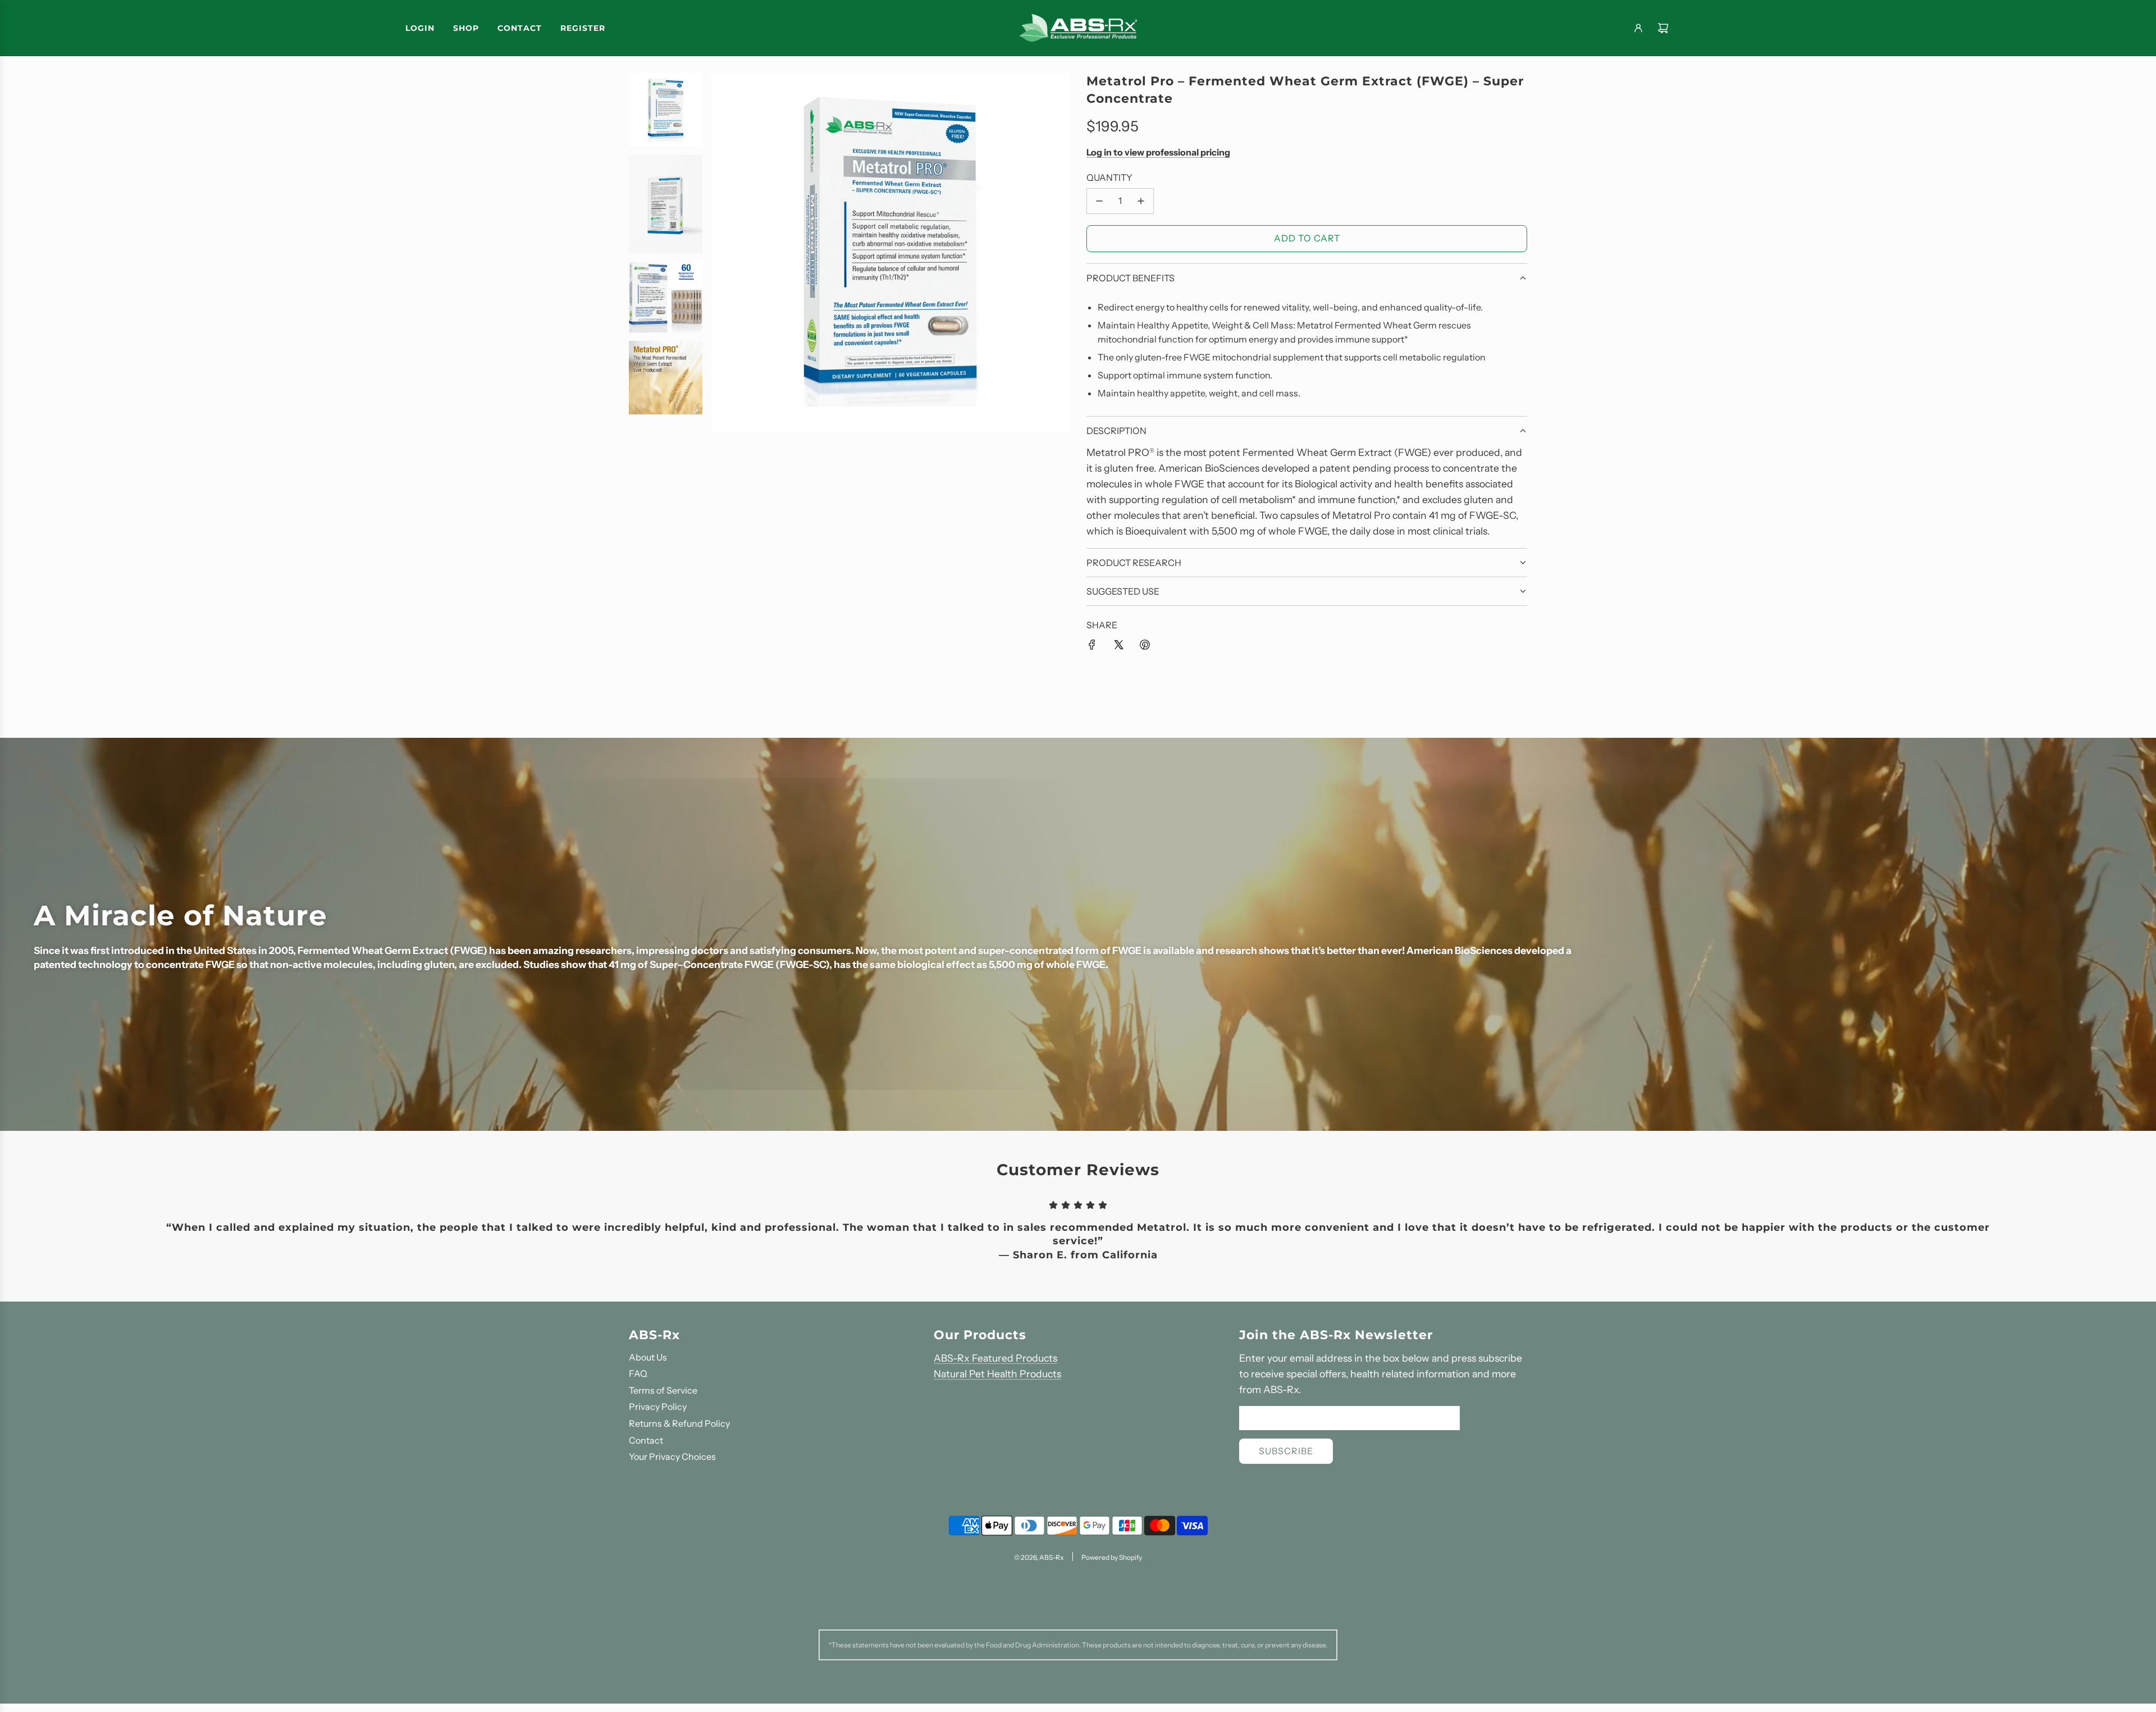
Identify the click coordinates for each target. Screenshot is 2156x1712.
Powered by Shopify (1112, 1557)
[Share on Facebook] (1092, 645)
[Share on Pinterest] (1145, 645)
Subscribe (1286, 1451)
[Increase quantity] (1141, 201)
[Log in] (1638, 28)
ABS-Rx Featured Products (995, 1358)
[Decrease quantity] (1099, 201)
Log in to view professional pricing (1158, 152)
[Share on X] (1118, 645)
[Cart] (1663, 28)
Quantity (1109, 177)
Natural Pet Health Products (997, 1374)
